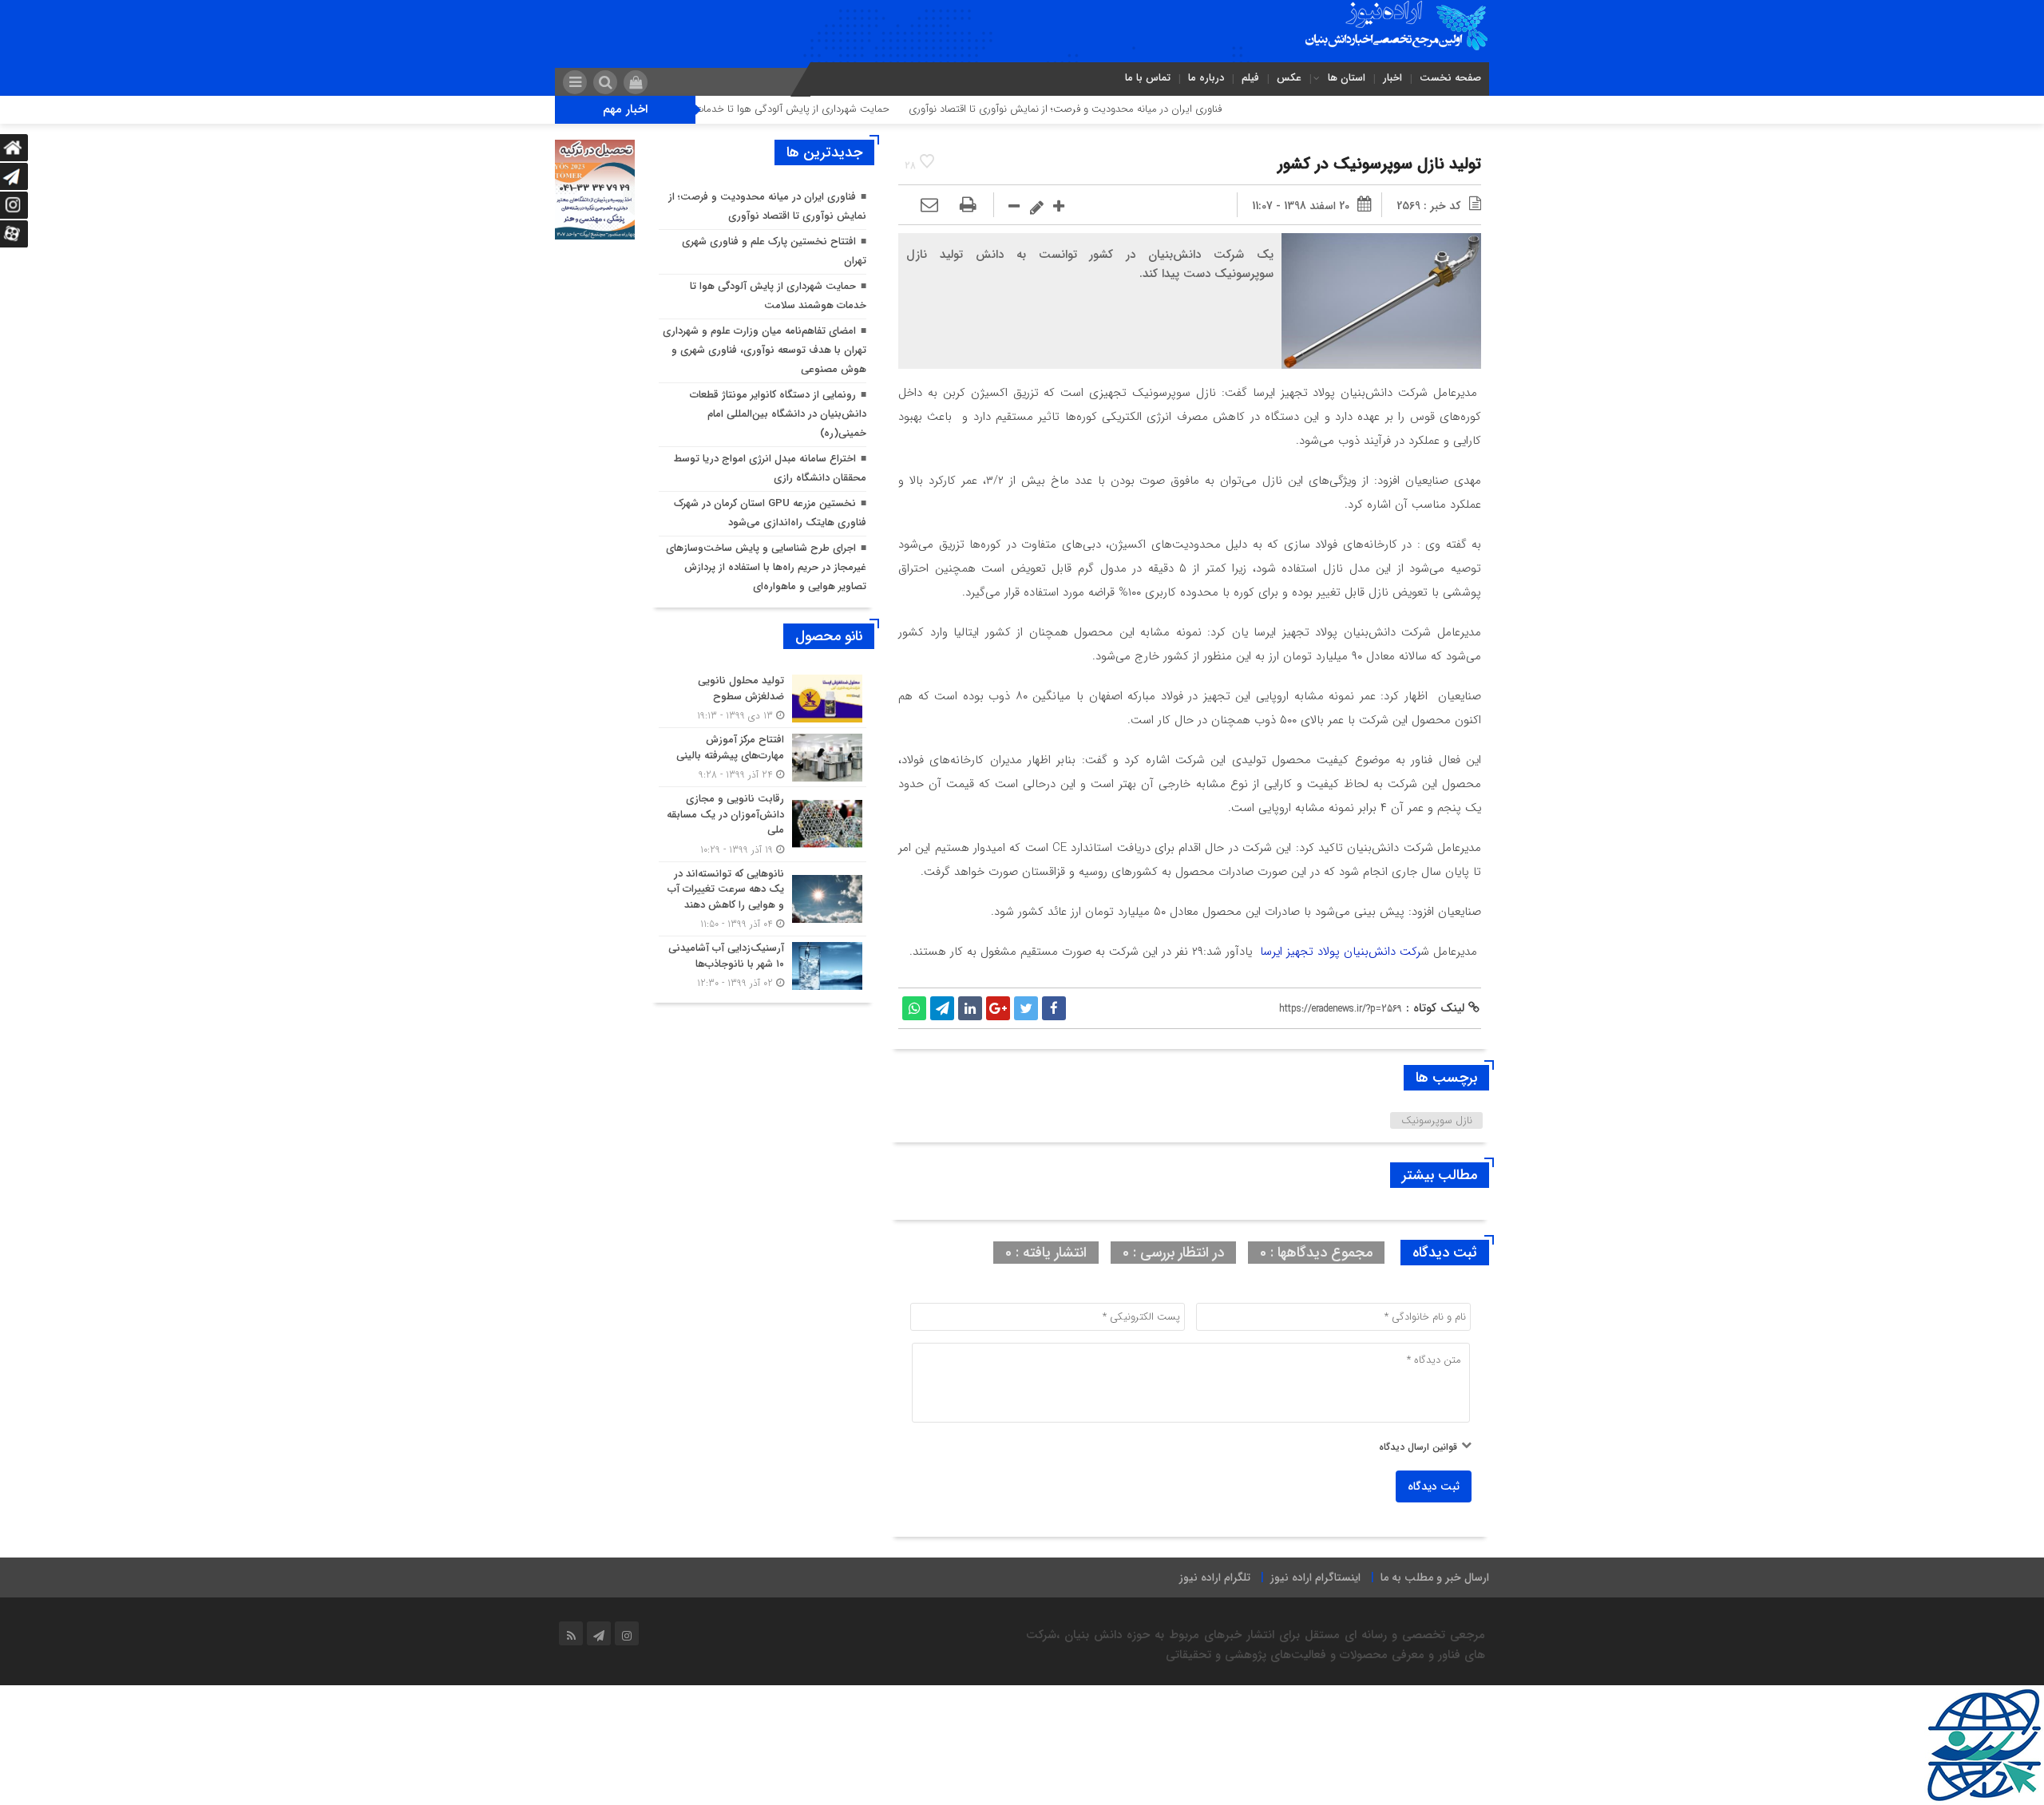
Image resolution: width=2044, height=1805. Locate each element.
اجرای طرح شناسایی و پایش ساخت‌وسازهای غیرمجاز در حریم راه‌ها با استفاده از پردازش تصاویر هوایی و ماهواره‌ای (766, 567)
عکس (1289, 78)
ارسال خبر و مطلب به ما (1435, 1577)
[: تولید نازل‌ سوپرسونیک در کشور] (929, 206)
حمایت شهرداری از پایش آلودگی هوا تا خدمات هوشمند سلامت (824, 109)
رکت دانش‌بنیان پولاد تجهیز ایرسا (1340, 952)
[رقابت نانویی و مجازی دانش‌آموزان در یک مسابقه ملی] (763, 824)
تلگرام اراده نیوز (1215, 1577)
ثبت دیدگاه (1434, 1486)
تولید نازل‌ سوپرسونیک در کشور (1379, 164)
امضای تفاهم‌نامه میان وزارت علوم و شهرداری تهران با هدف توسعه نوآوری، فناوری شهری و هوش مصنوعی (765, 350)
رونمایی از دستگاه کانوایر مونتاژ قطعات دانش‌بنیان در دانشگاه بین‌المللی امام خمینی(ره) (778, 414)
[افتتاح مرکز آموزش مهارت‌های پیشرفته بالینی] (763, 757)
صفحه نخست (1450, 78)
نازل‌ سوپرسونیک (1437, 1120)
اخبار (1392, 78)
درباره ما (1206, 78)
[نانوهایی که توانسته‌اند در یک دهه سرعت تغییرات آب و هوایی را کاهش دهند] (763, 899)
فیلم (1250, 78)
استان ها (1347, 78)
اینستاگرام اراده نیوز (1315, 1577)
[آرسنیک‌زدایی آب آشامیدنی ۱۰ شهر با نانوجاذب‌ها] (763, 964)
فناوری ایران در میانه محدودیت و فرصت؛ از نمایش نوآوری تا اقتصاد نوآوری (1133, 109)
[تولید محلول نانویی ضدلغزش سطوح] (763, 698)
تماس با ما (1148, 78)
